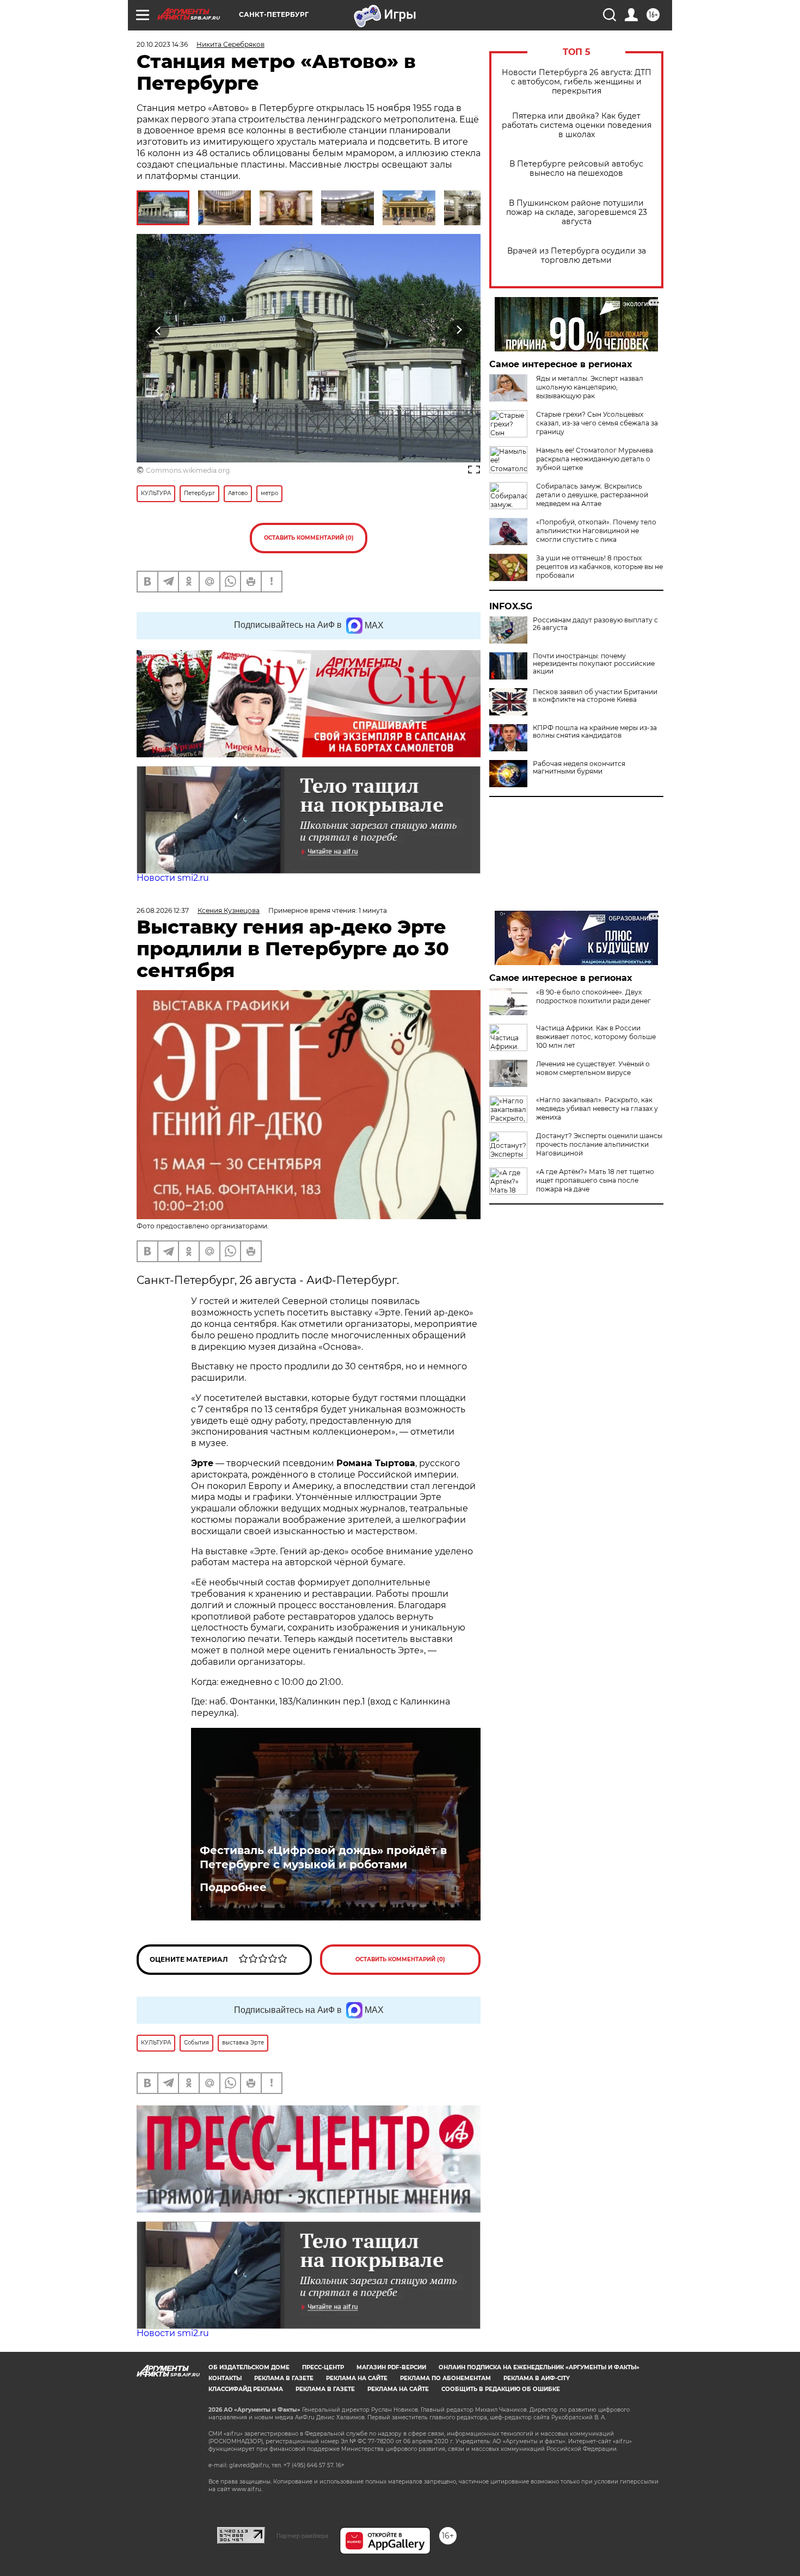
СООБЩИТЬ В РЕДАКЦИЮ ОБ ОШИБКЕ (501, 2389)
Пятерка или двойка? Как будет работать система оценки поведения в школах (577, 125)
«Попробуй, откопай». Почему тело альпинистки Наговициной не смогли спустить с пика (596, 531)
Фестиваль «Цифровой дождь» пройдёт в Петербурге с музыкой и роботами (323, 1857)
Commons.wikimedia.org (188, 470)
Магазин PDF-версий (391, 2367)
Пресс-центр (323, 2367)
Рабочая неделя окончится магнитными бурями (579, 768)
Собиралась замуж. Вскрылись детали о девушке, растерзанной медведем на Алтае (592, 495)
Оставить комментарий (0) (309, 538)
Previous (159, 330)
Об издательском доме (249, 2367)
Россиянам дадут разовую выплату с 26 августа (595, 624)
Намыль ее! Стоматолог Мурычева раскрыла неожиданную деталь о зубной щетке (595, 459)
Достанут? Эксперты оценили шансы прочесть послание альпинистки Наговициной (599, 1144)
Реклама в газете (284, 2378)
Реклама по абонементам (445, 2378)
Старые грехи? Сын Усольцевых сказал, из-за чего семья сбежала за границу (597, 423)
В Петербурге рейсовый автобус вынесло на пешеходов (576, 169)
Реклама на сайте (357, 2378)
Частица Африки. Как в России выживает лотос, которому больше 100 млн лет (596, 1037)
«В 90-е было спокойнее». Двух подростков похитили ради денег (593, 996)
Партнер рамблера (302, 2536)
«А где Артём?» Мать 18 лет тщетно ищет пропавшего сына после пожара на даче (595, 1180)
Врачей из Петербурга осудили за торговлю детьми (577, 256)
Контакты (225, 2378)
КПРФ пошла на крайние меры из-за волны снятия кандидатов (595, 732)
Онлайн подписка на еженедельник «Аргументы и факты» (539, 2367)
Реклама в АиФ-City (537, 2378)
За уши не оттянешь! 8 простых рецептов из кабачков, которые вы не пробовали (599, 567)
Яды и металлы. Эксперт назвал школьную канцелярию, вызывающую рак (590, 387)
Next (459, 330)
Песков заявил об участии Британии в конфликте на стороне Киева (595, 696)
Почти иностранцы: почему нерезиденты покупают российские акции (594, 664)
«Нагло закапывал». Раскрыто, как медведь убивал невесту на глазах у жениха (597, 1108)
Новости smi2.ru (173, 878)
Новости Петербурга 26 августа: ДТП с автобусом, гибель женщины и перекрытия (577, 82)
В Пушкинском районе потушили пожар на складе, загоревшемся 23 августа (577, 212)
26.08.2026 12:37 (163, 910)
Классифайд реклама (246, 2389)
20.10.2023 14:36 (162, 44)
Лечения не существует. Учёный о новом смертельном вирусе (593, 1068)
